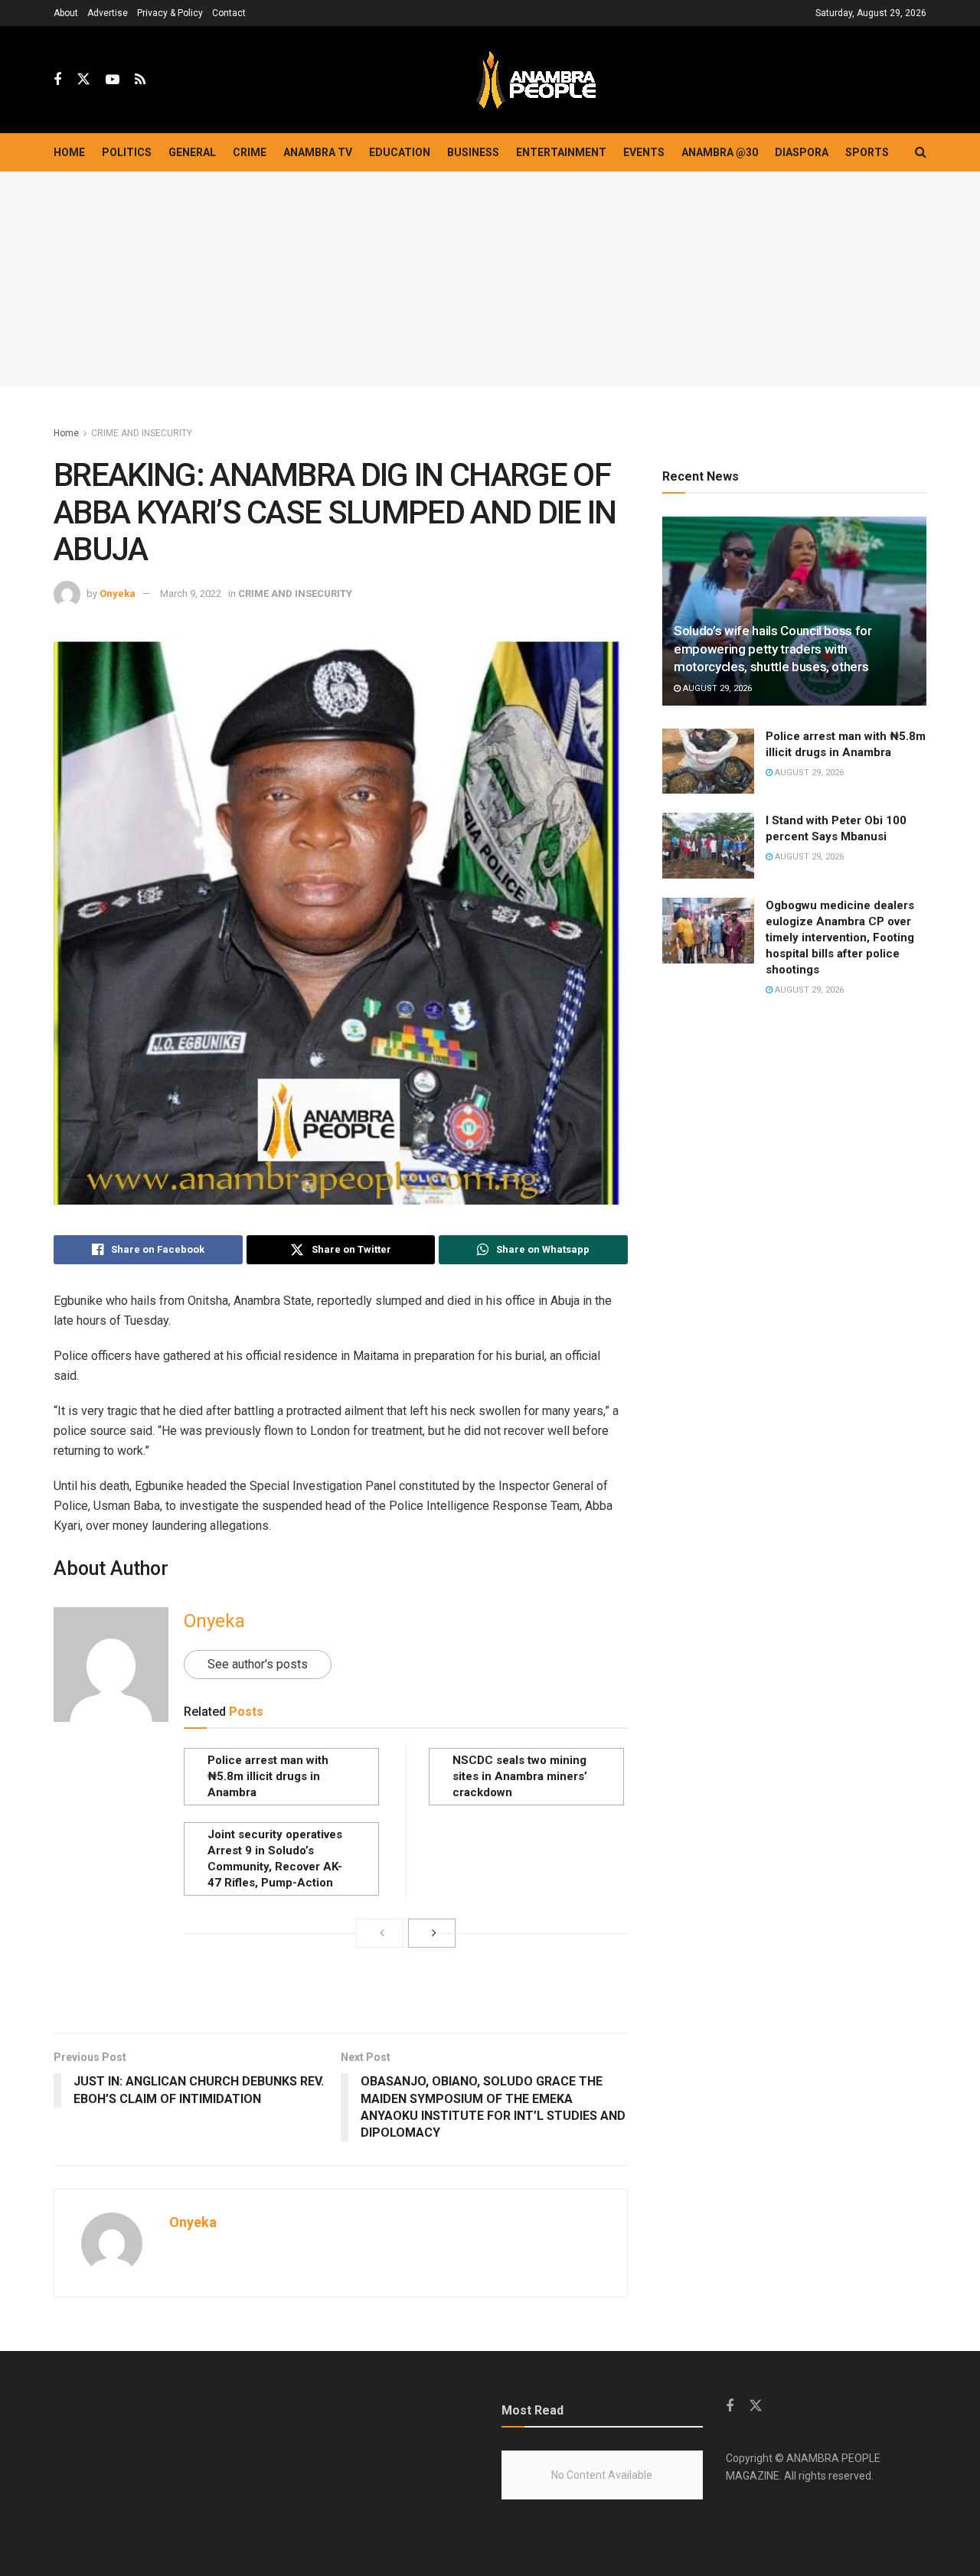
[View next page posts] (432, 1933)
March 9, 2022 (191, 593)
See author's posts (258, 1664)
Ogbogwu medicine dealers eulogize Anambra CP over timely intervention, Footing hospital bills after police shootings (840, 937)
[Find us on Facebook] (57, 80)
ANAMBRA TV (318, 152)
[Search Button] (921, 152)
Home (69, 152)
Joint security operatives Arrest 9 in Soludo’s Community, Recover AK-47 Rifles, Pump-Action (275, 1859)
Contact (229, 13)
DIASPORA (802, 152)
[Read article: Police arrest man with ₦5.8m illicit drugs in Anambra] (708, 761)
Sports (867, 152)
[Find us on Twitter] (83, 80)
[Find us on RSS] (140, 80)
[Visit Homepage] (536, 80)
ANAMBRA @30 (720, 152)
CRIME (250, 152)
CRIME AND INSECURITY (142, 433)
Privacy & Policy (170, 13)
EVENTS (644, 152)
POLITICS (127, 152)
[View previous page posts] (380, 1933)
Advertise (108, 13)
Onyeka (118, 593)
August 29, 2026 (716, 688)
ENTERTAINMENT (561, 152)
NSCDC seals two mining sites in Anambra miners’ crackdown (520, 1776)
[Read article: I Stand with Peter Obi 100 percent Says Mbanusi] (708, 846)
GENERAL (192, 152)
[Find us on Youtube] (113, 80)
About (66, 13)
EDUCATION (400, 152)
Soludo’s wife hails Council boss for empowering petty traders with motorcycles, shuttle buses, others (773, 649)
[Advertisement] (490, 279)
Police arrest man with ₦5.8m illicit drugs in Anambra (268, 1776)
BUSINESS (473, 152)
